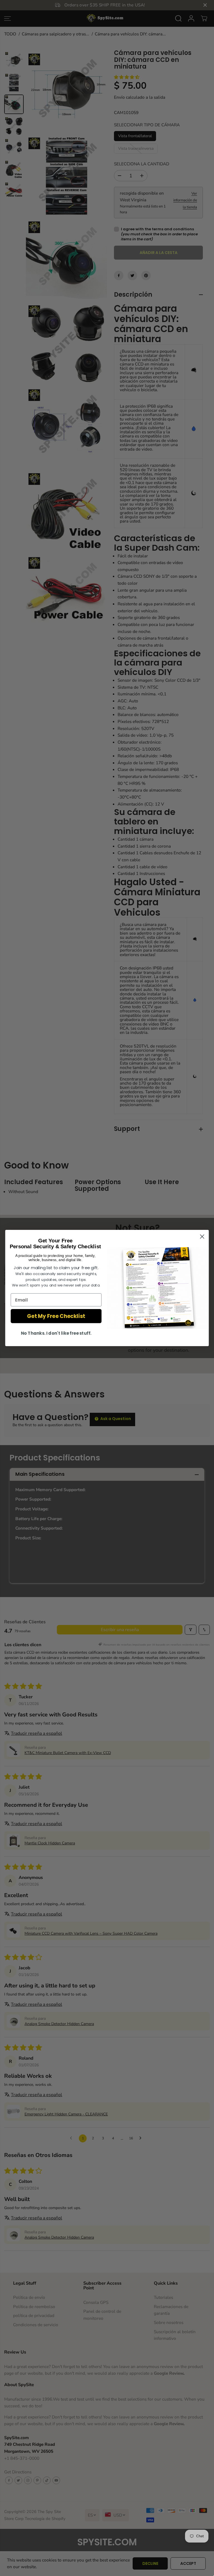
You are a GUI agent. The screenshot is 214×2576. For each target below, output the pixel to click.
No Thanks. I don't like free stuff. (56, 1333)
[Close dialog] (202, 1237)
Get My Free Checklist (56, 1316)
